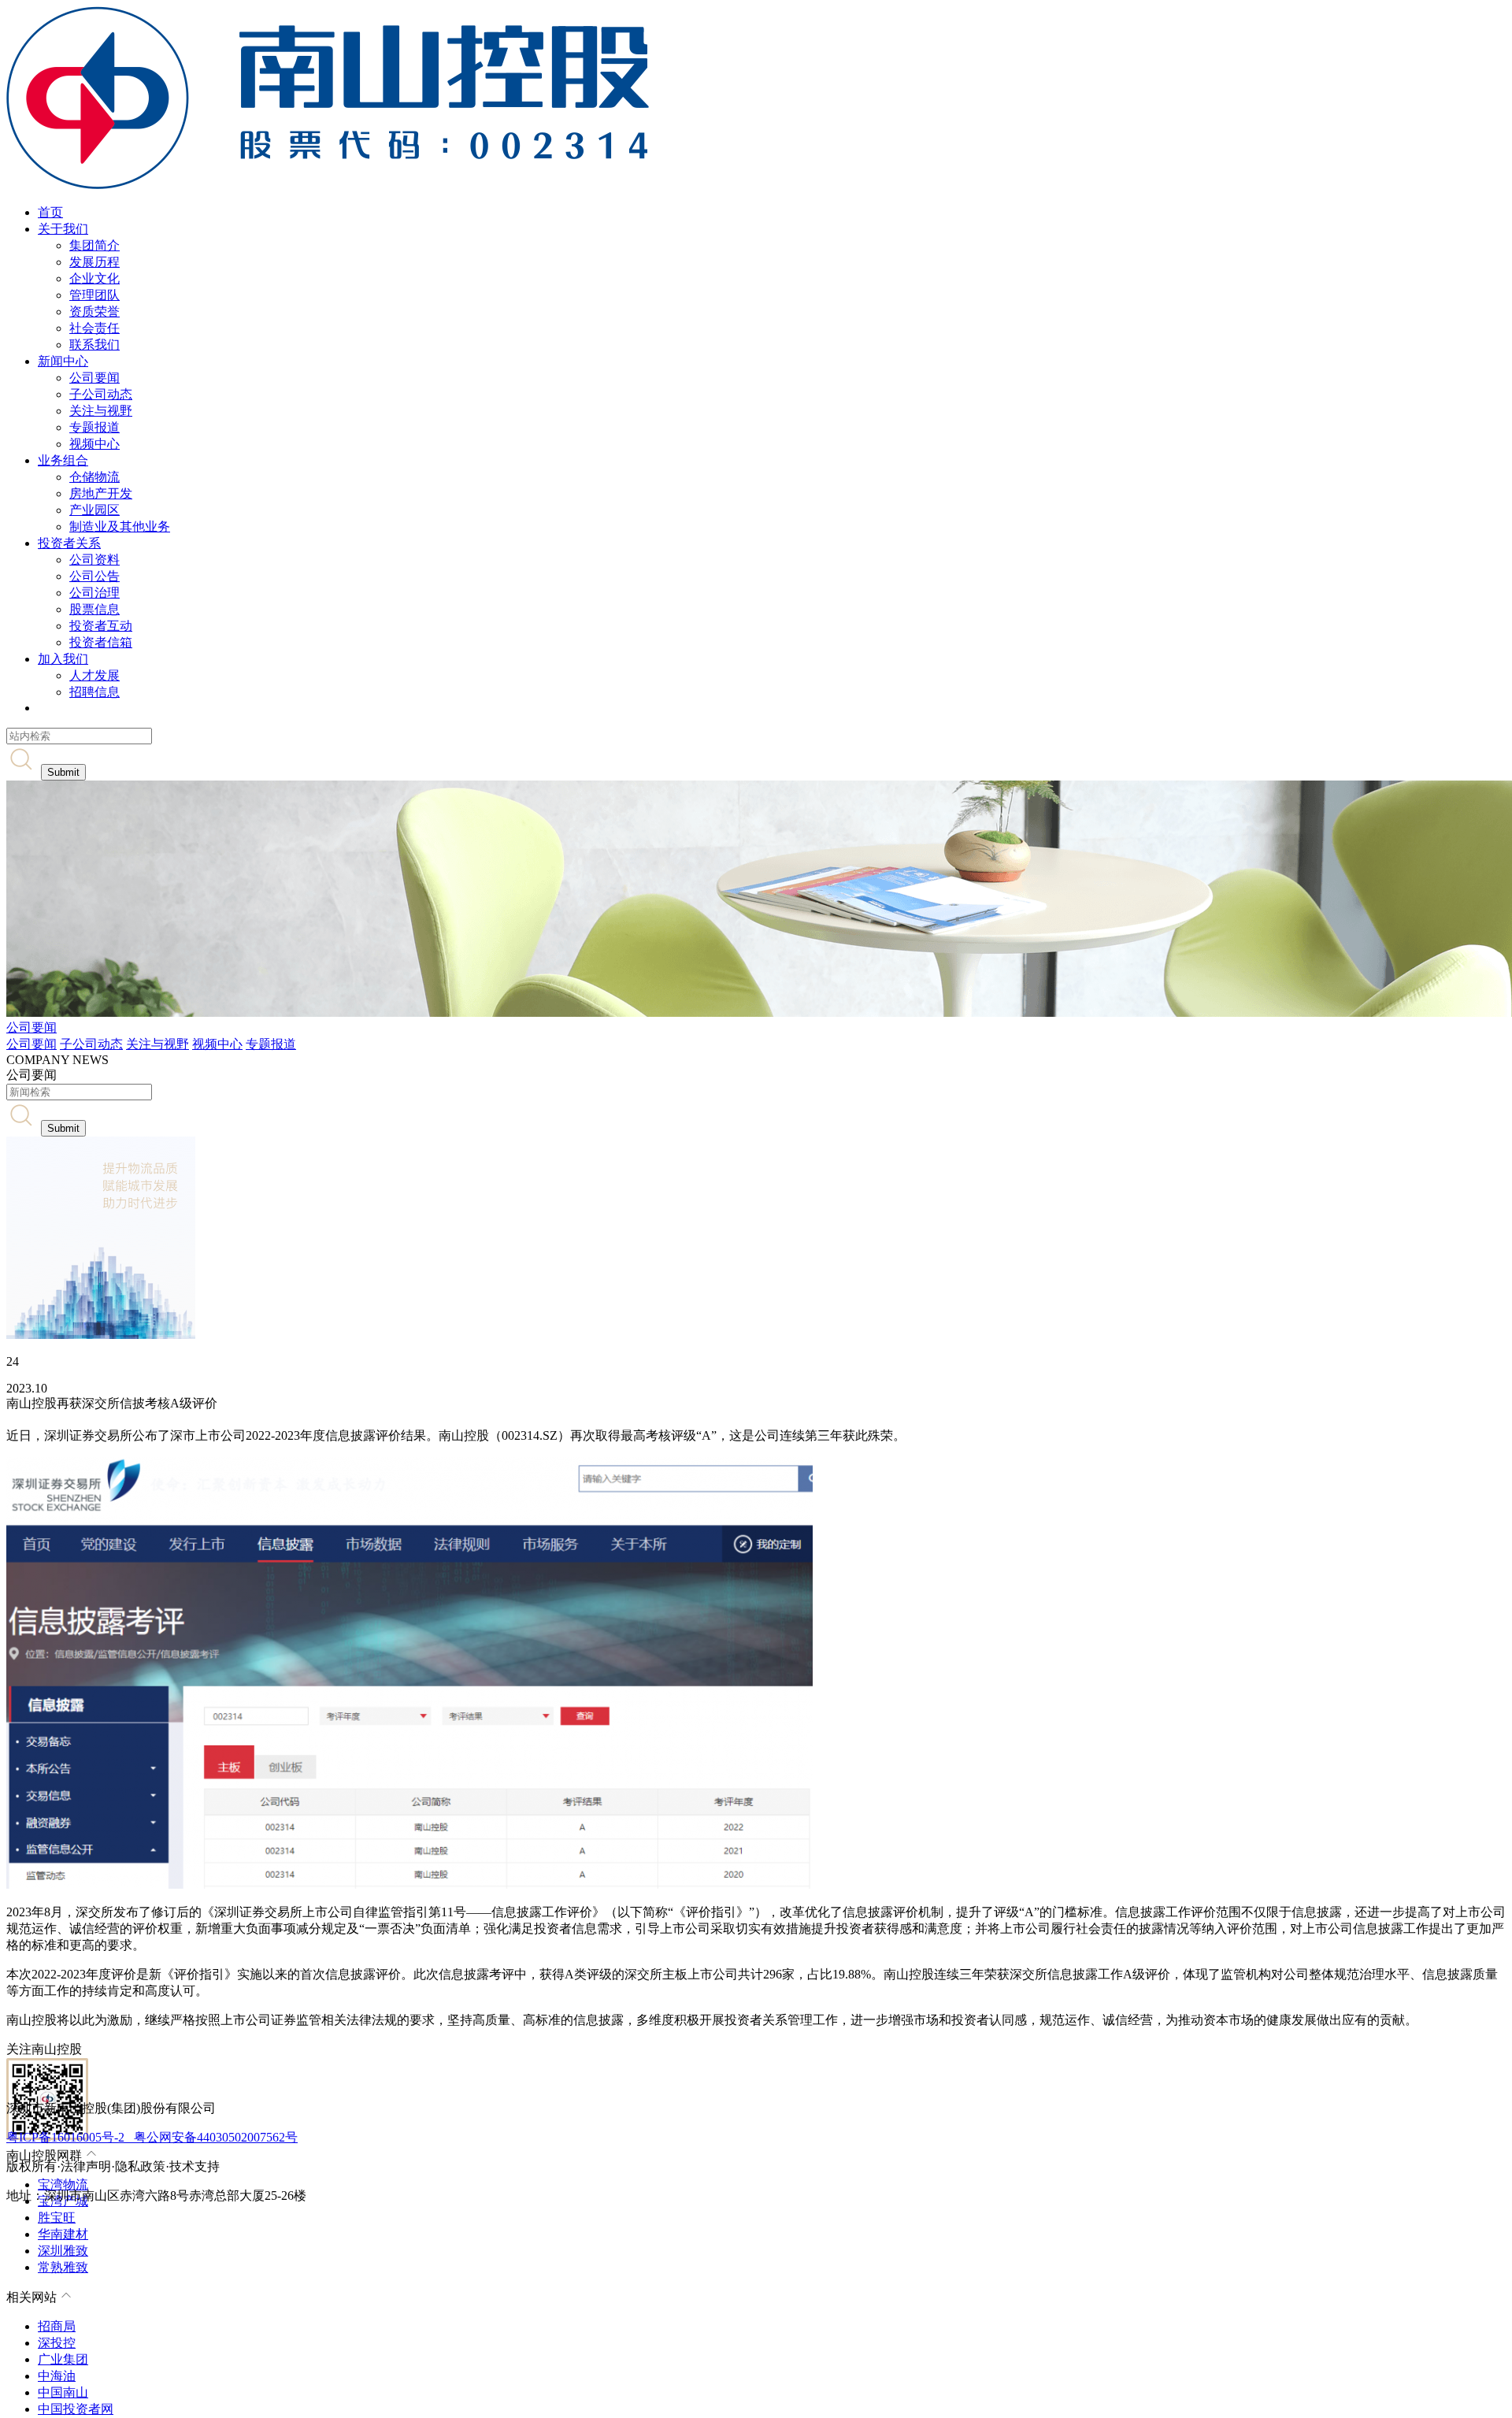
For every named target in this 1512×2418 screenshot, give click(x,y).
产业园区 (94, 510)
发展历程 (94, 262)
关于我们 (63, 229)
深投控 (57, 2343)
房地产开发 (101, 493)
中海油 (57, 2376)
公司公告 (94, 576)
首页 (50, 212)
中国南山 (63, 2392)
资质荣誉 (94, 312)
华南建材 (63, 2234)
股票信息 (94, 609)
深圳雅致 (63, 2251)
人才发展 (94, 675)
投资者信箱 (101, 642)
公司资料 (94, 560)
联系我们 (94, 345)
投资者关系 (69, 543)
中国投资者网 (76, 2409)
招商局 (57, 2326)
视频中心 (94, 444)
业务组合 (63, 460)
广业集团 (63, 2359)
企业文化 (94, 278)
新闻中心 (63, 361)
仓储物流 (94, 477)
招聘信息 (94, 692)
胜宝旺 (57, 2218)
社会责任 (94, 328)
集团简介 (94, 245)
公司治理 (94, 593)
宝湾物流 (63, 2184)
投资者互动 (101, 626)
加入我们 (63, 659)
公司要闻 (94, 378)
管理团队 (94, 295)
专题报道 (94, 427)
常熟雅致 (63, 2267)
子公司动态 (101, 394)
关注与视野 (101, 411)
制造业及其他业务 (120, 527)
